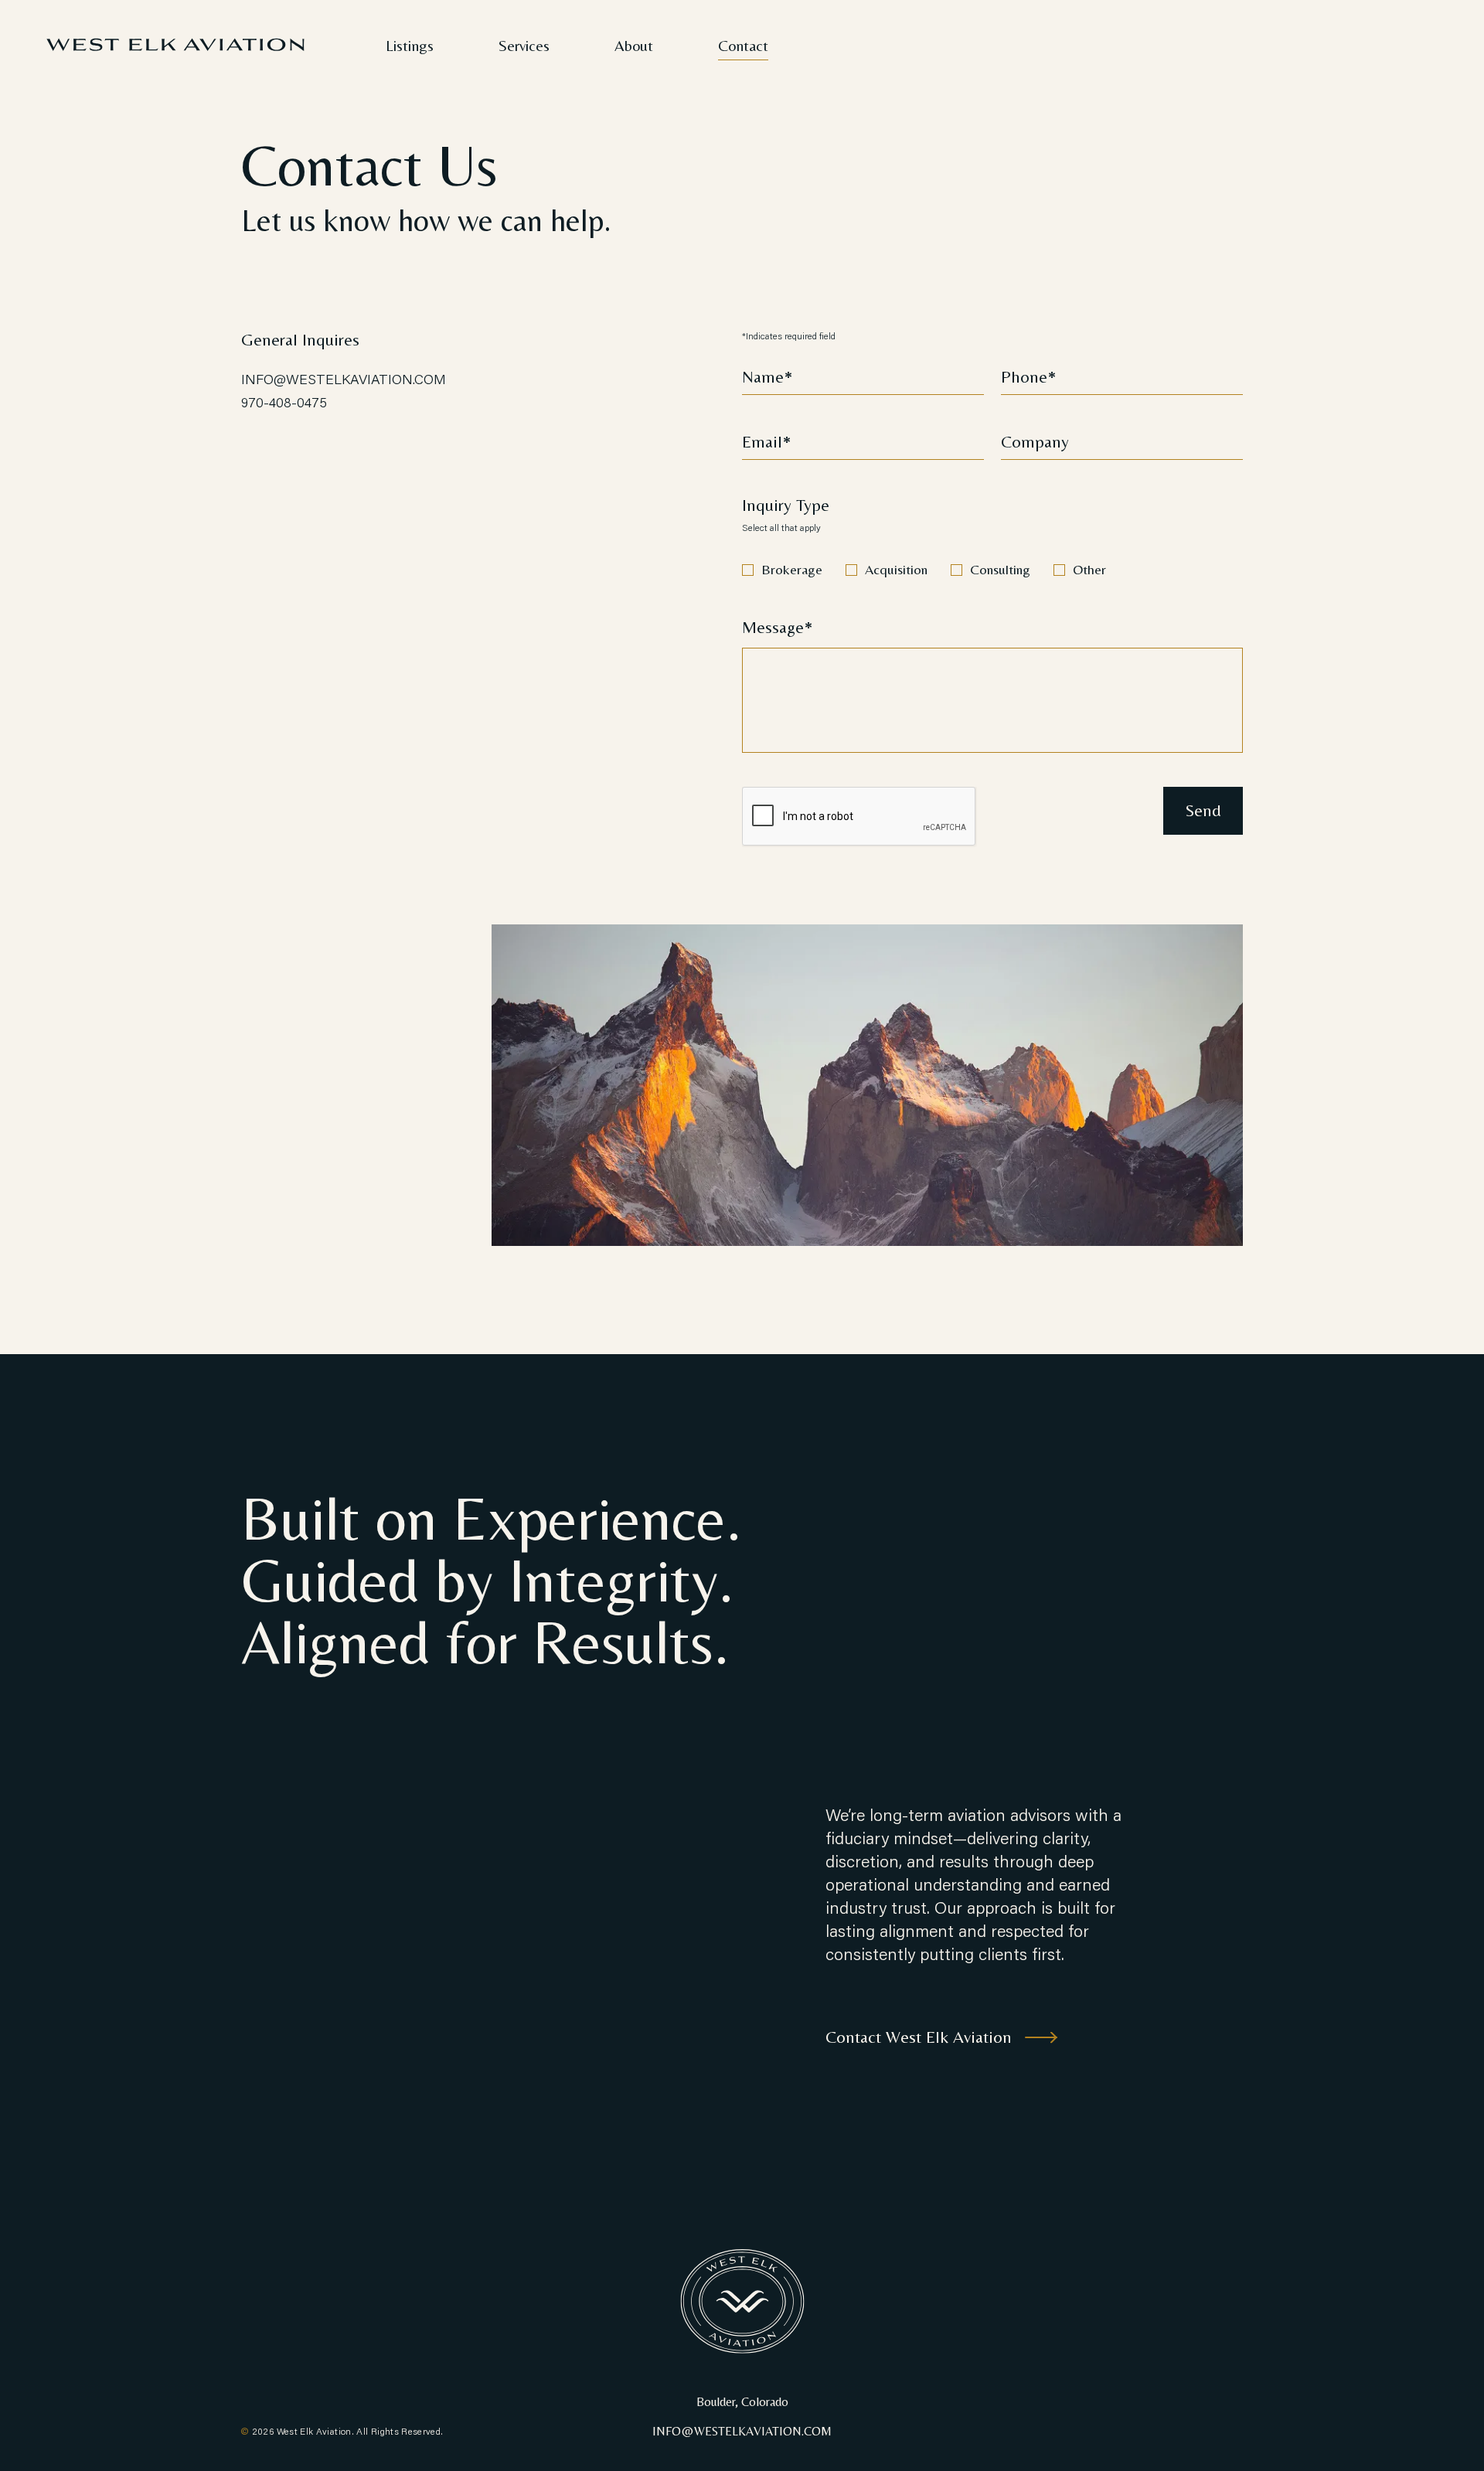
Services (524, 45)
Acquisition (896, 569)
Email (762, 442)
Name (763, 377)
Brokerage (792, 569)
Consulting (1000, 569)
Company (1035, 442)
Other (1089, 569)
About (634, 45)
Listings (410, 45)
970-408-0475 (284, 402)
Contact (743, 45)
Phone (1024, 377)
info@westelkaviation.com (344, 379)
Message (773, 628)
